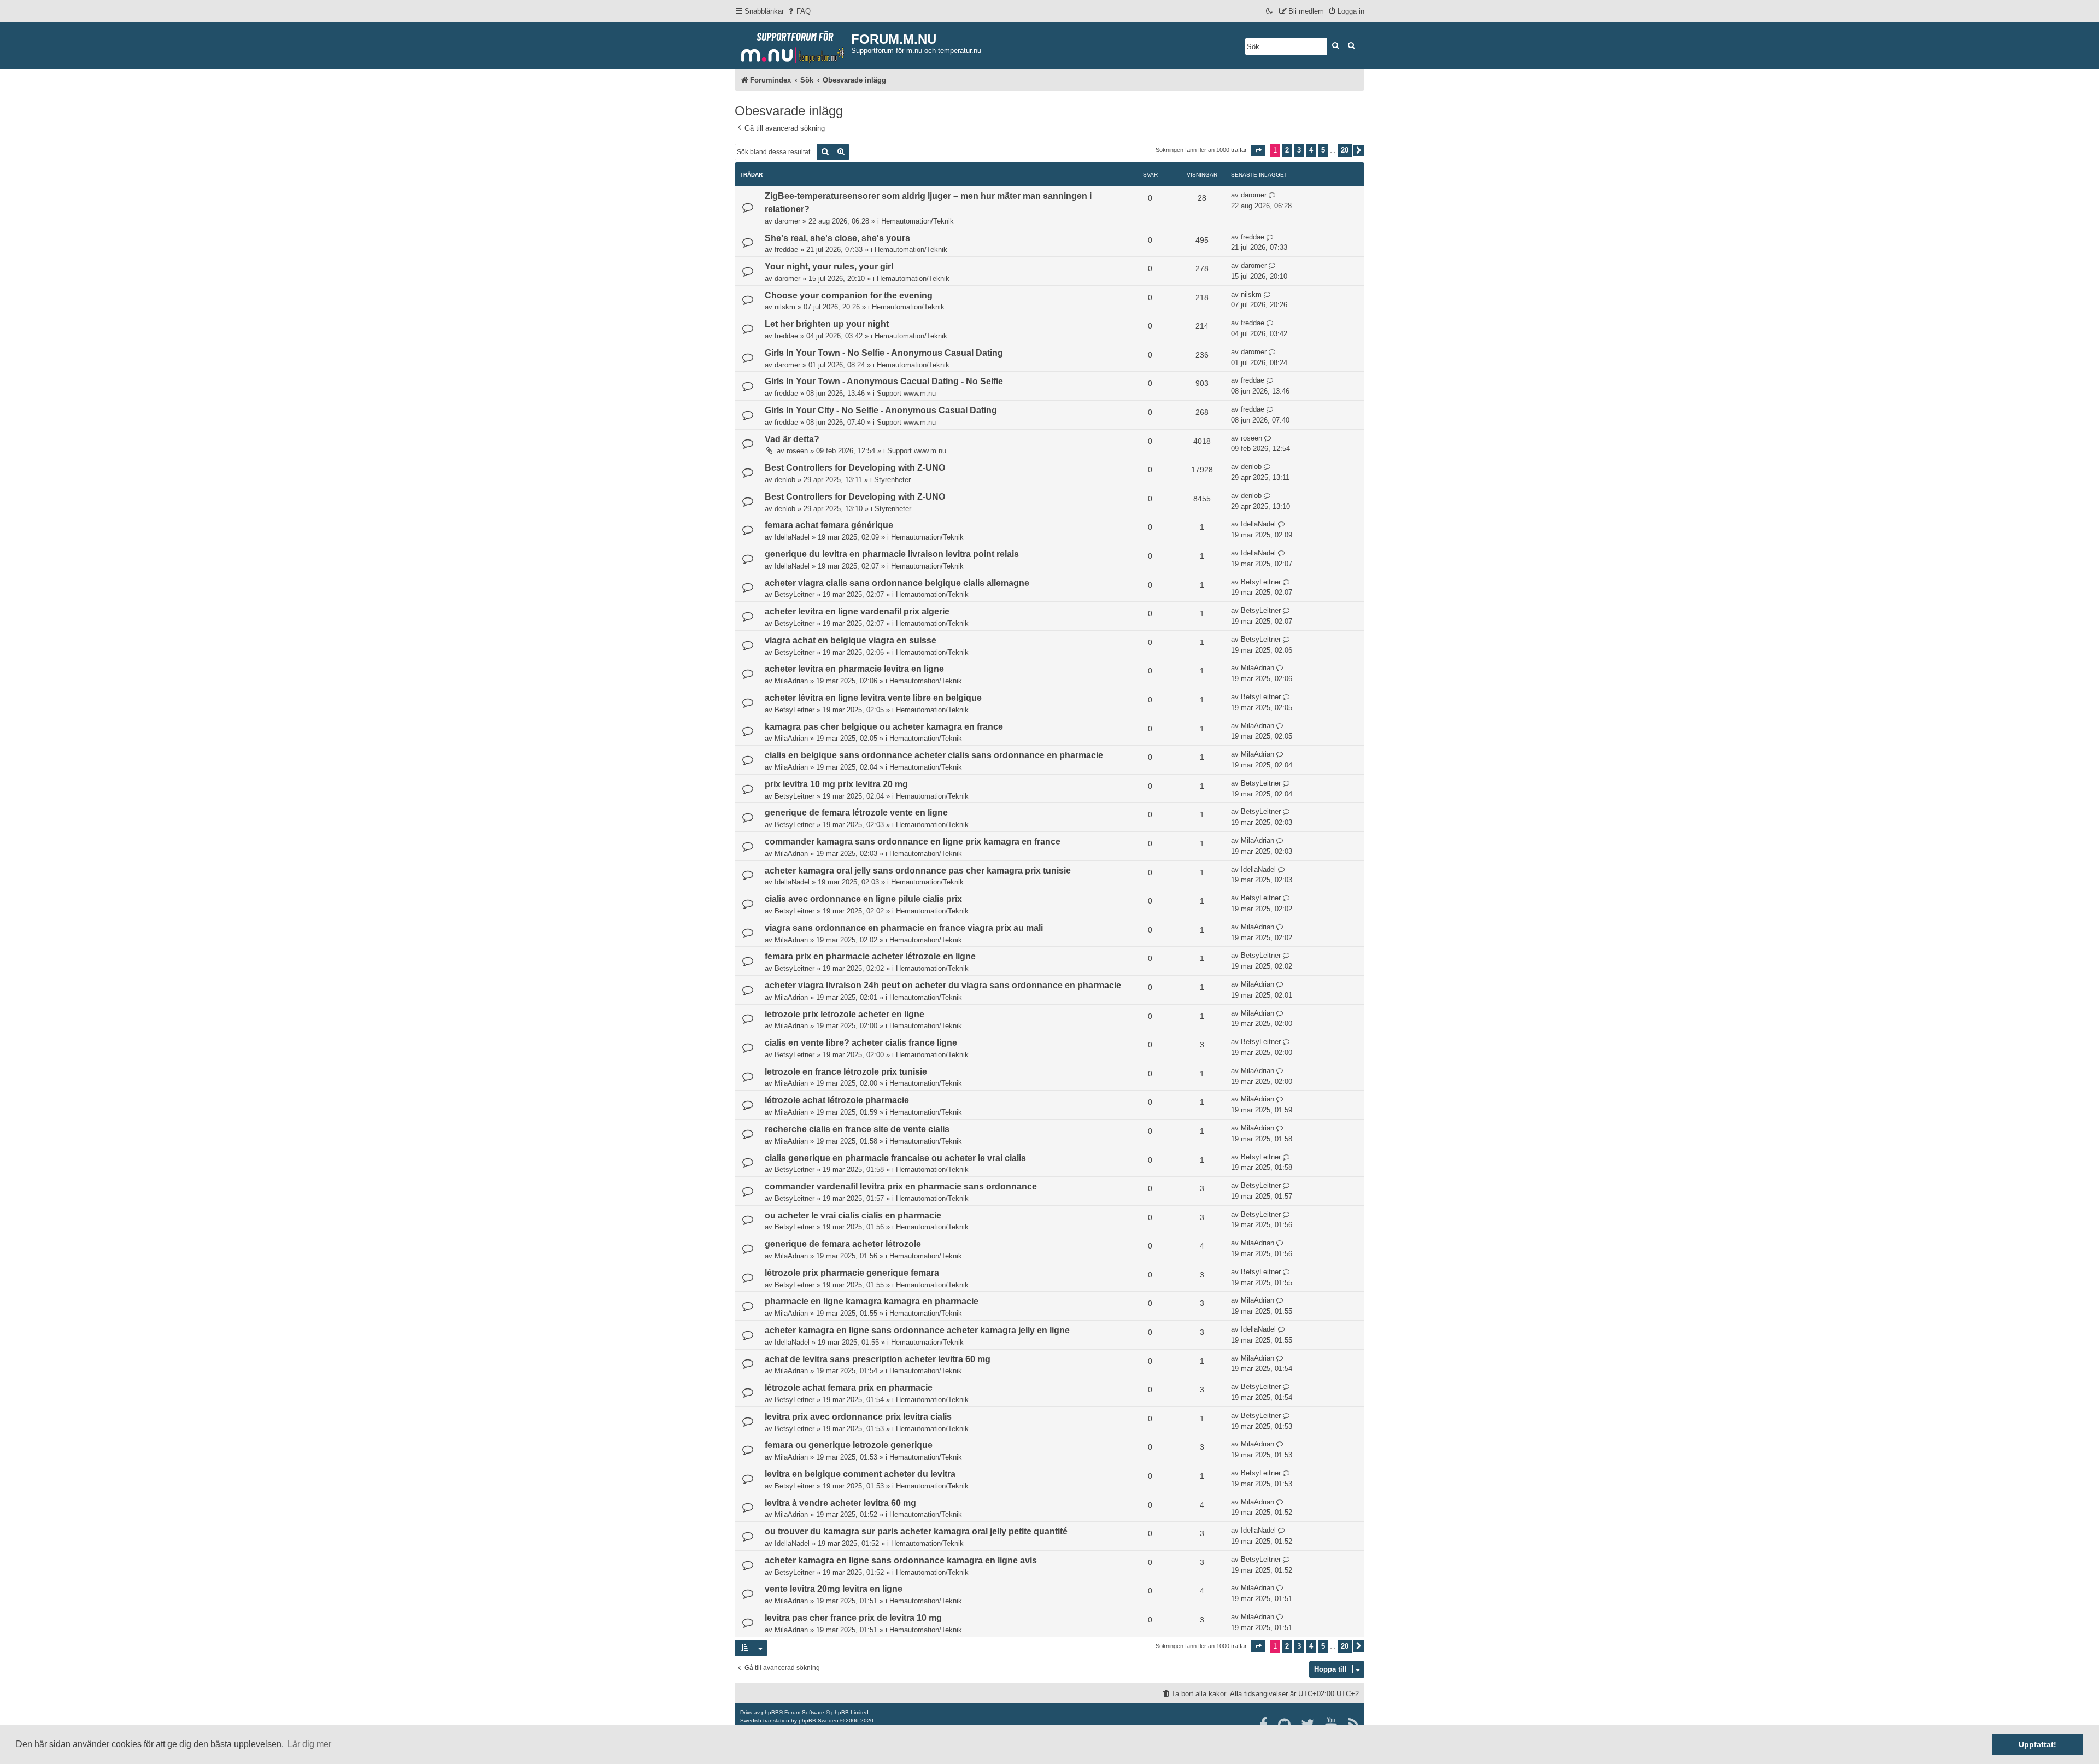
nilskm (785, 307)
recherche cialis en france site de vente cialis (857, 1129)
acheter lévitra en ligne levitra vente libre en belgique (873, 698)
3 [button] (1299, 150)
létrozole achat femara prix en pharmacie (849, 1388)
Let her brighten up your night (827, 324)
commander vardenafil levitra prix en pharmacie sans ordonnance (901, 1186)
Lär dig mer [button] (309, 1744)
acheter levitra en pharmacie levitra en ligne (854, 669)
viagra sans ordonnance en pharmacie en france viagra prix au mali (904, 928)
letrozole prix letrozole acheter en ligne (845, 1014)
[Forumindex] (793, 44)
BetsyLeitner (795, 594)
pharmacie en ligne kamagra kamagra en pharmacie (872, 1301)
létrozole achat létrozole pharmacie (837, 1100)
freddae (786, 250)
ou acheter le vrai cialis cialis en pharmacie (853, 1215)
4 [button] (1311, 150)
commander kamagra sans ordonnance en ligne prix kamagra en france (913, 842)
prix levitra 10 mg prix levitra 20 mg (836, 784)
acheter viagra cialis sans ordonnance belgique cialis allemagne (897, 583)
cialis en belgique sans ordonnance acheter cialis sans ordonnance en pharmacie (934, 755)
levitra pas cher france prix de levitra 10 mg (853, 1618)
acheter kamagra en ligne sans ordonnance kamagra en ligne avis (901, 1560)
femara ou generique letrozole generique (849, 1445)
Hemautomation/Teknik (917, 221)
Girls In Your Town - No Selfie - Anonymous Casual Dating (884, 353)
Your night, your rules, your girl (829, 266)
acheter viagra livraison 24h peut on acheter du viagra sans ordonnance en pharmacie (943, 985)
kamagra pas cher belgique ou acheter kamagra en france (884, 727)
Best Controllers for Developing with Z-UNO (855, 468)
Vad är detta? (792, 439)
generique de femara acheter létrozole (843, 1244)
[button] (1258, 151)
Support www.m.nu (906, 393)
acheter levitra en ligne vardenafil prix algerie (857, 611)
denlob (785, 480)
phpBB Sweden (819, 1721)
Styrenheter (892, 480)
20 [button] (1345, 150)
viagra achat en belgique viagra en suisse (851, 640)
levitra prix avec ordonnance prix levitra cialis (858, 1417)
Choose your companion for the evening (849, 295)
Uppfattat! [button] (2038, 1744)
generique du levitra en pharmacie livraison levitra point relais (892, 554)
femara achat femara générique (829, 525)
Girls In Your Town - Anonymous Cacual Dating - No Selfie (884, 381)
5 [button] (1323, 150)
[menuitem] (799, 11)
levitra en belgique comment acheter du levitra (860, 1474)
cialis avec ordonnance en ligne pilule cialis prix (863, 899)
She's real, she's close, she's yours (837, 238)
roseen (797, 451)
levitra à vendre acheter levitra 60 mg (840, 1503)
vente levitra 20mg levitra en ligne (834, 1589)
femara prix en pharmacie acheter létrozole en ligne (870, 956)
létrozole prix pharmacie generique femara (852, 1273)
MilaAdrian (791, 681)
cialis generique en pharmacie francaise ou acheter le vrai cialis (895, 1158)
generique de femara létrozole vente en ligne (856, 813)
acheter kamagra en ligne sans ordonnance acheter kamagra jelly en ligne (917, 1330)
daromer (787, 221)
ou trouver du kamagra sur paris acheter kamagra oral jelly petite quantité (916, 1531)
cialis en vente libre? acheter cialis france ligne (861, 1043)
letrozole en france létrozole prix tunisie (846, 1072)
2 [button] (1287, 150)
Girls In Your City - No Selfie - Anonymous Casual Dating (881, 410)
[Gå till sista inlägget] (1272, 195)
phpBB (770, 1712)
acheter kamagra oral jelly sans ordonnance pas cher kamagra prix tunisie (918, 871)
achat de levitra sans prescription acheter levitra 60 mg (878, 1359)
